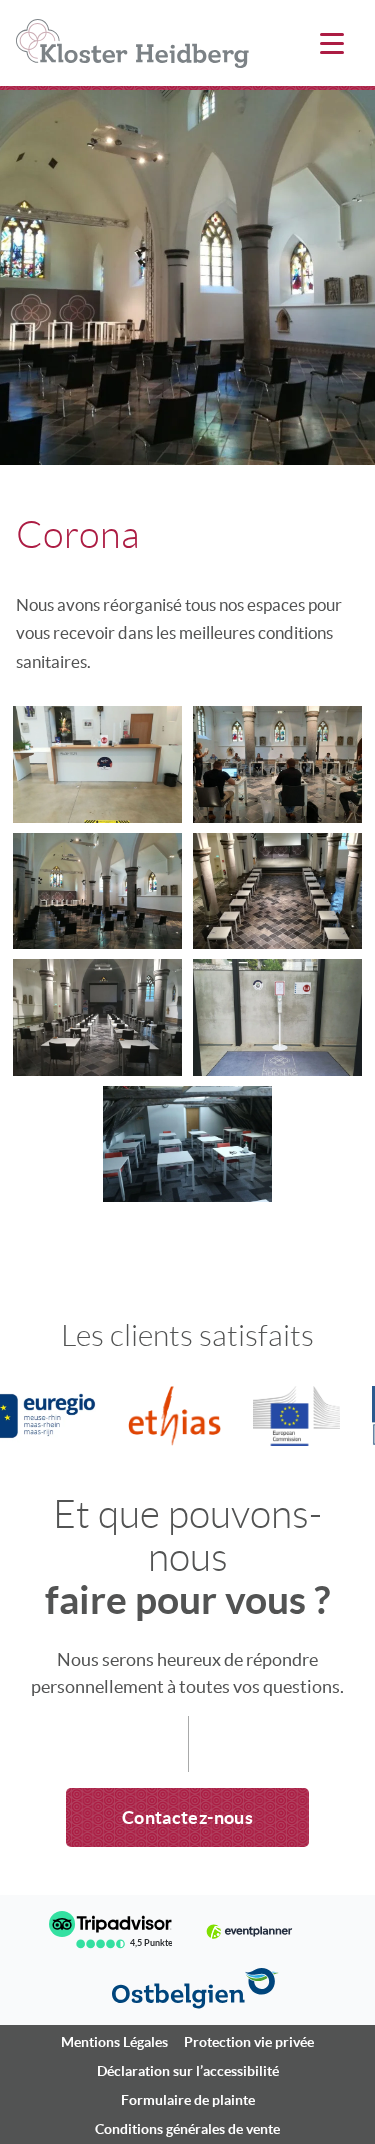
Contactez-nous (187, 1817)
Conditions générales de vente (187, 2129)
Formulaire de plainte (188, 2100)
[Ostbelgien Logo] (195, 1988)
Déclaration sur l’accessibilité (188, 2071)
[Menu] (332, 45)
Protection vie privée (249, 2042)
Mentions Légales (114, 2042)
